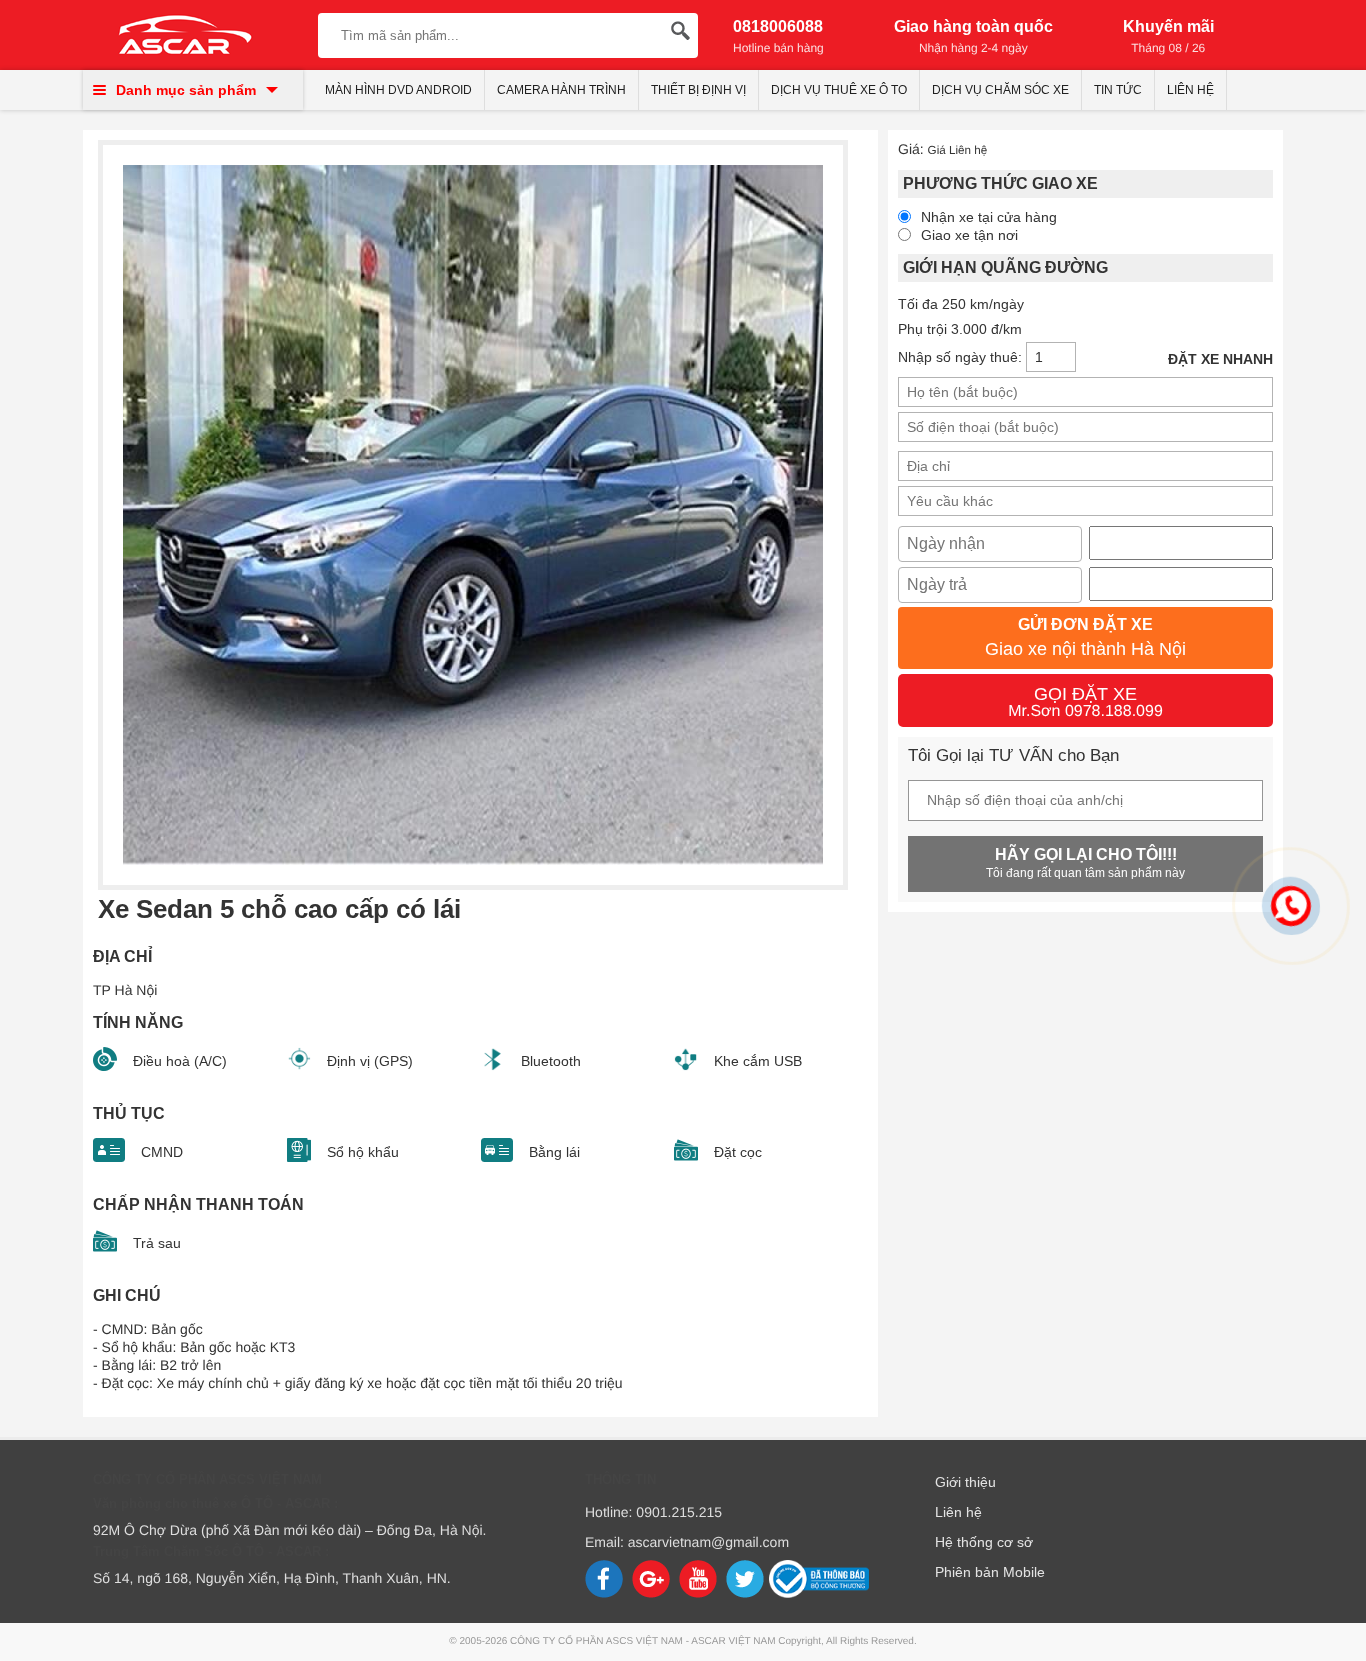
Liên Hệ (1190, 90)
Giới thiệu (965, 1482)
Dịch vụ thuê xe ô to (839, 90)
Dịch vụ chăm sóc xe (1000, 90)
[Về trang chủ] (185, 37)
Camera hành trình (561, 90)
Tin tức (1118, 90)
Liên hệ (958, 1512)
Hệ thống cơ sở (984, 1542)
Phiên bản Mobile (990, 1572)
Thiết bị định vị (698, 90)
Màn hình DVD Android (398, 90)
